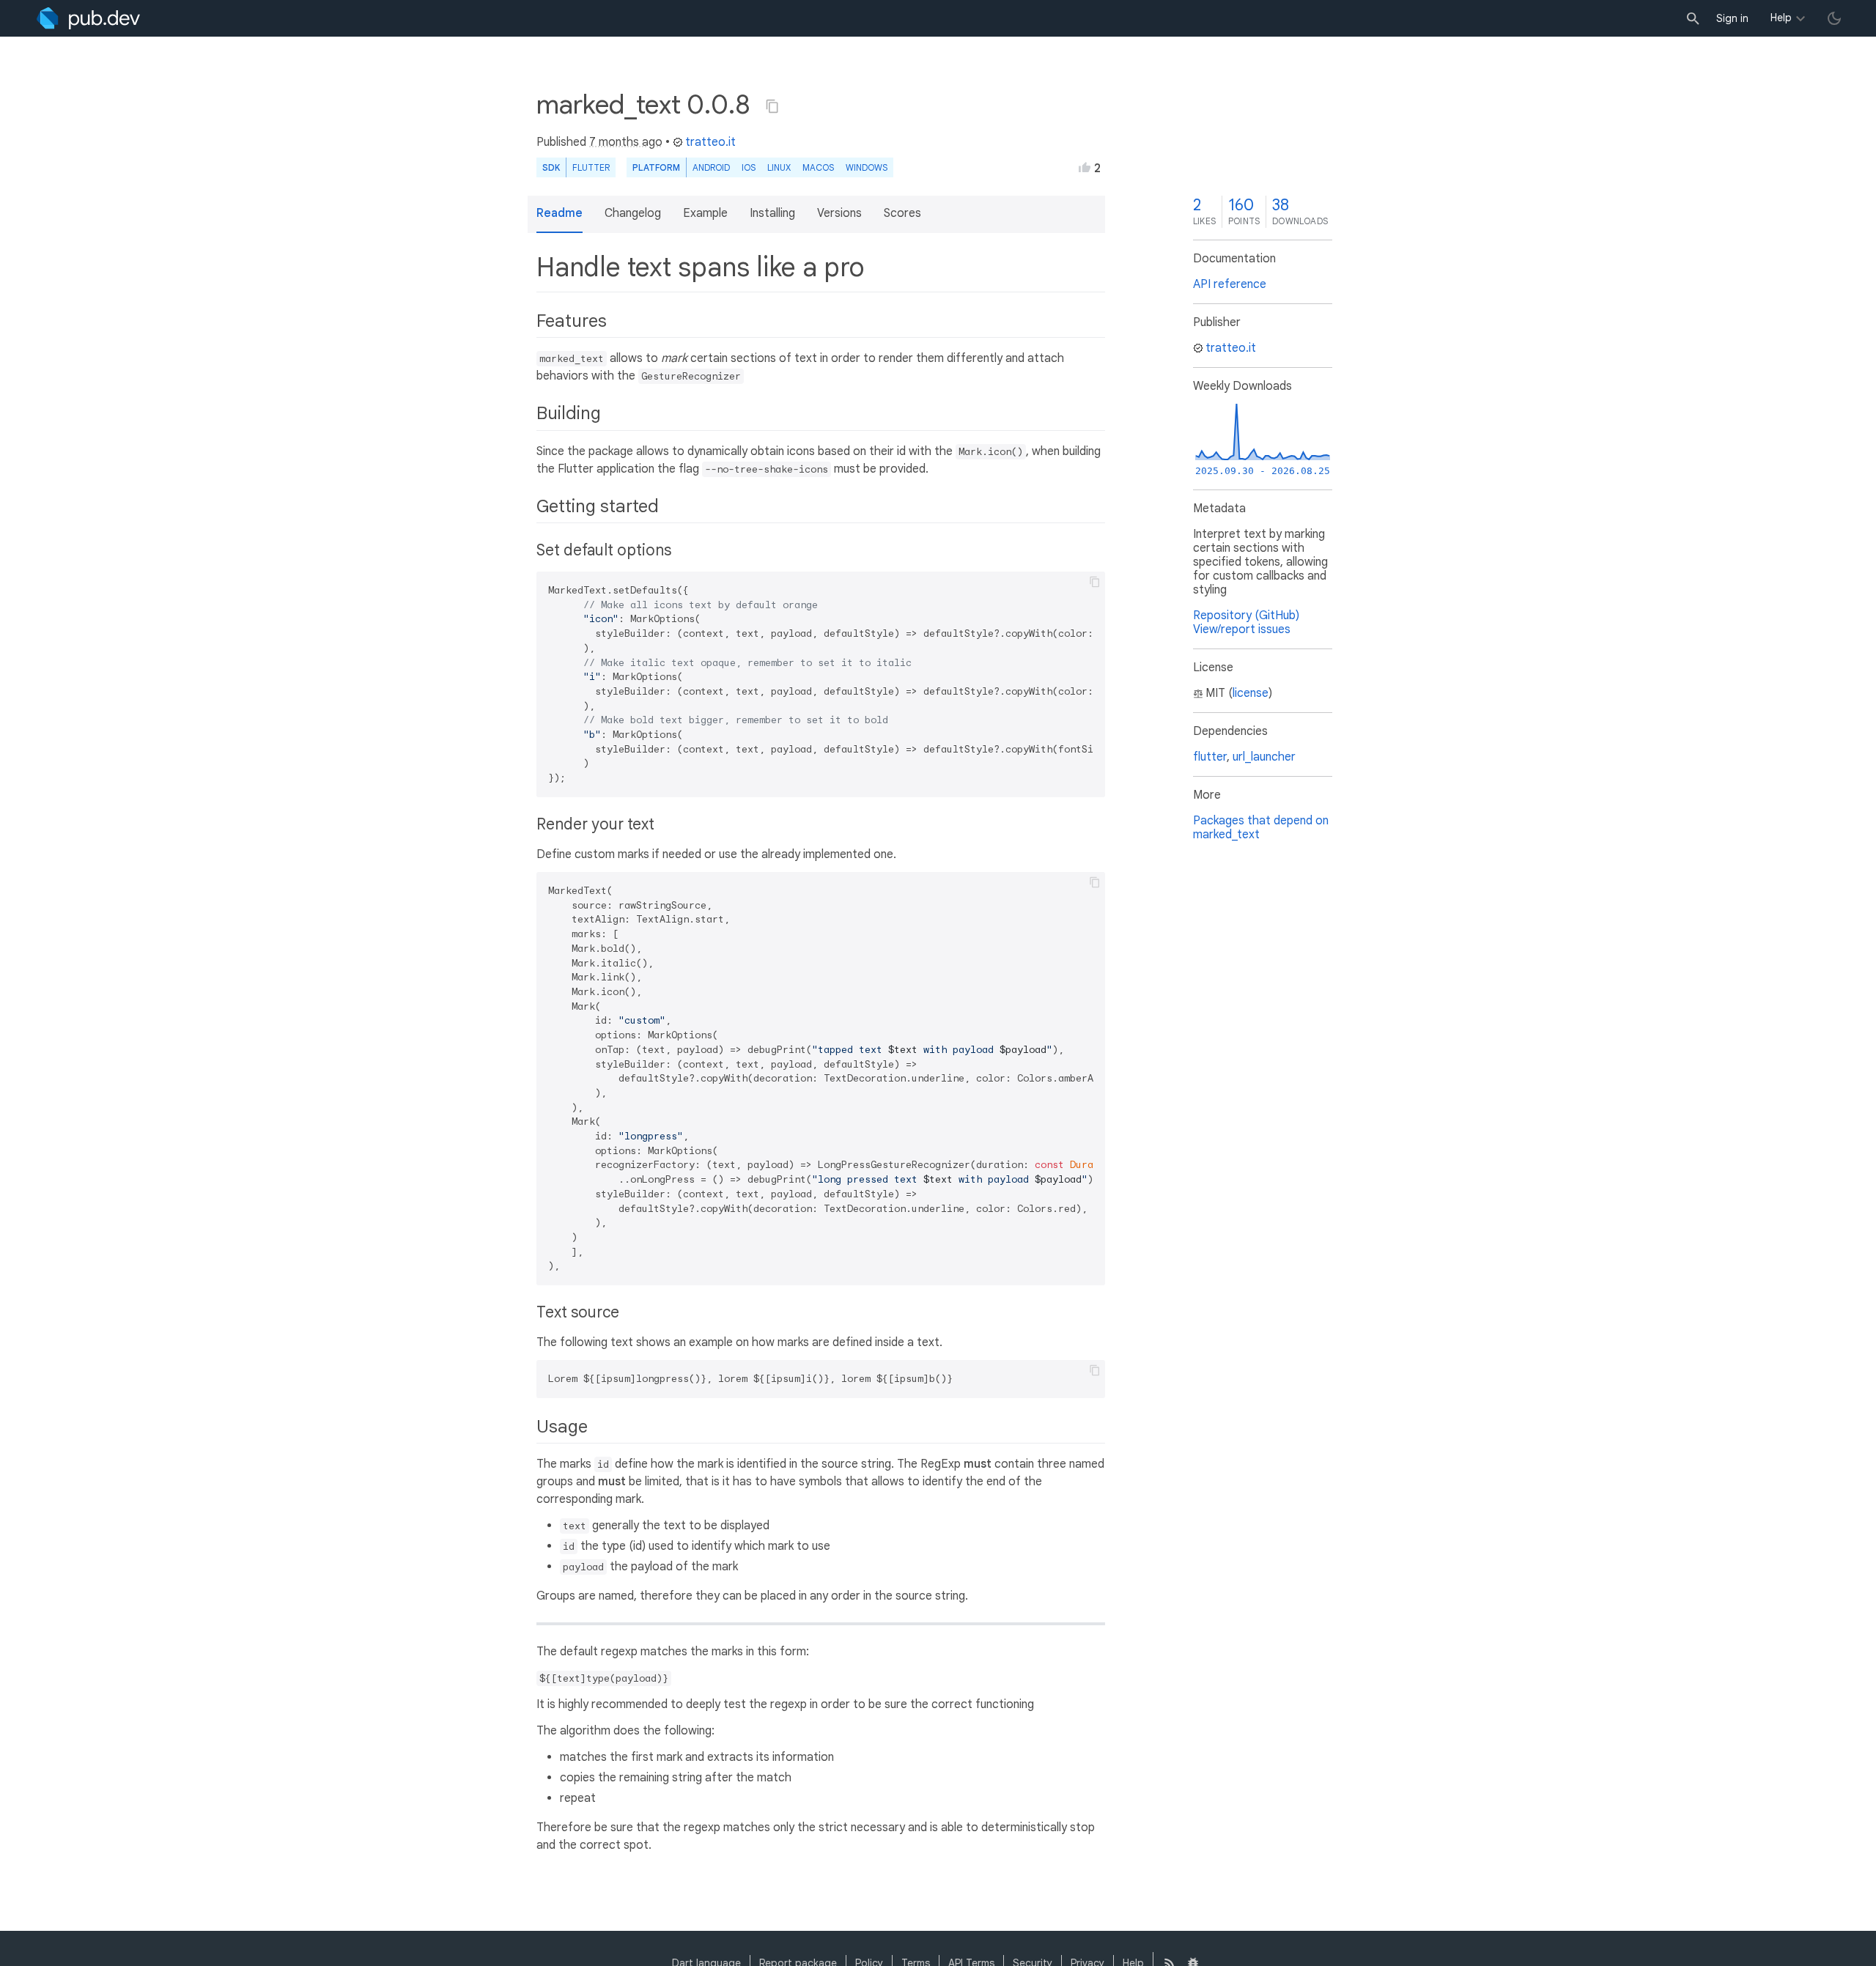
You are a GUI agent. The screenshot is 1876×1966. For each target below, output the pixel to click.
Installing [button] (772, 213)
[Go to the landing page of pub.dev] (88, 18)
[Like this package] (1085, 167)
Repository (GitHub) (1246, 616)
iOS (749, 167)
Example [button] (705, 213)
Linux (779, 167)
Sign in (1732, 18)
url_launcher (1264, 757)
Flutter (591, 167)
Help (1781, 18)
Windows (867, 167)
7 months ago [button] (626, 142)
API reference (1230, 284)
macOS (818, 167)
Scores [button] (902, 213)
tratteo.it (710, 142)
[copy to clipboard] (1095, 582)
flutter (1210, 757)
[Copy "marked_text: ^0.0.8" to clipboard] (772, 106)
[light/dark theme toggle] (1834, 18)
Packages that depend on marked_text (1261, 828)
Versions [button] (839, 213)
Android (711, 167)
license (1251, 693)
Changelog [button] (633, 213)
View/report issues (1242, 629)
